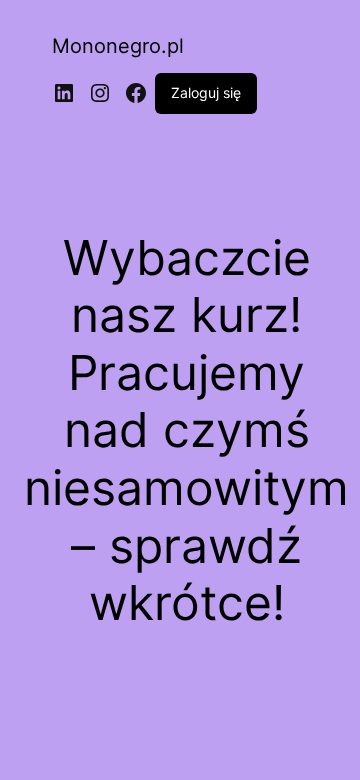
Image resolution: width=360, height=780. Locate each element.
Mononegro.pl (118, 46)
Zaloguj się (206, 92)
